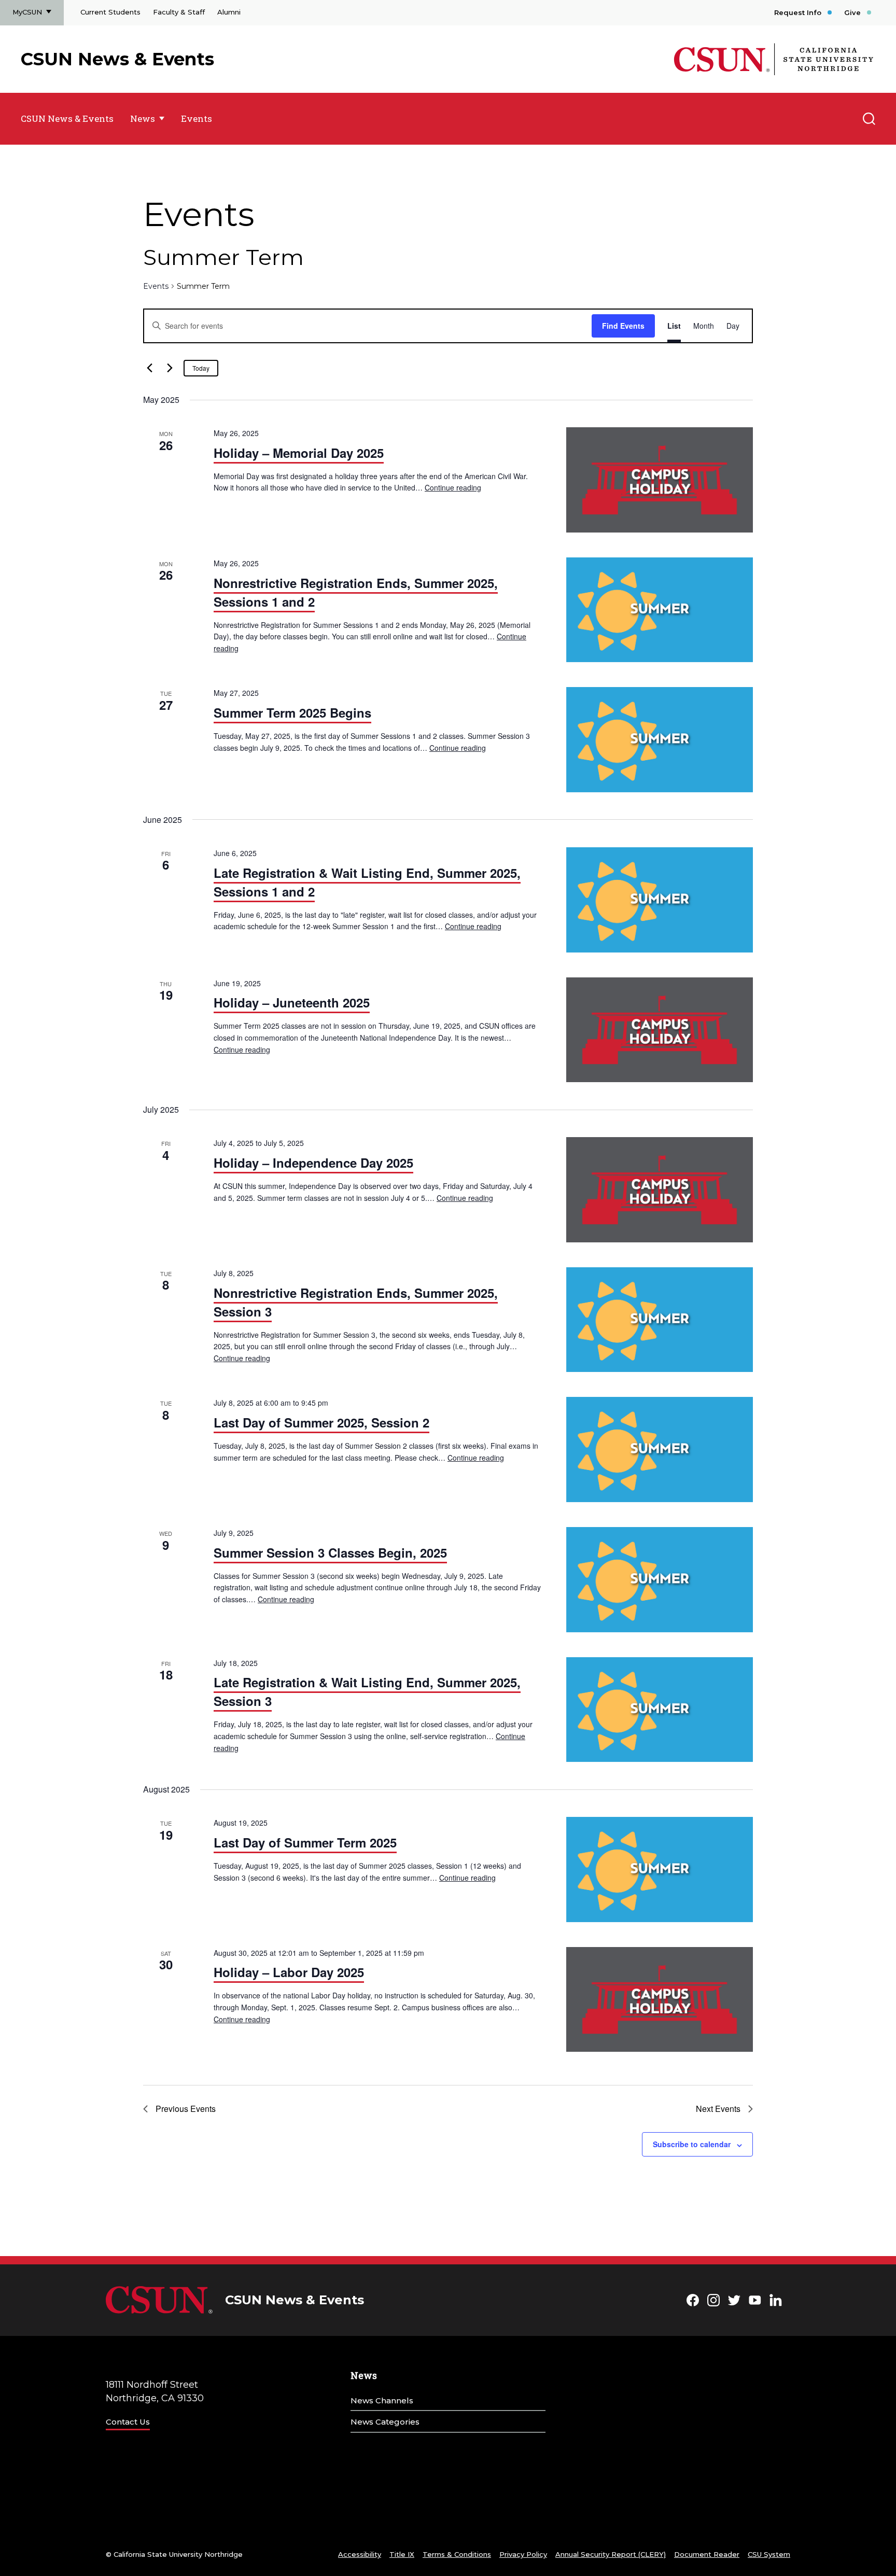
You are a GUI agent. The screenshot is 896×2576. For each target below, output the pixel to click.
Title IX (402, 2554)
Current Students (110, 12)
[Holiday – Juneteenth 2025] (660, 1030)
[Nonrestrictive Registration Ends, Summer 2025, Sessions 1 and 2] (660, 610)
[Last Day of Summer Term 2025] (660, 1870)
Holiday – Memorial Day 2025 (299, 453)
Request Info (798, 12)
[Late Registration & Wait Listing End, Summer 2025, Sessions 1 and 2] (660, 900)
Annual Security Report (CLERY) (611, 2554)
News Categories (385, 2422)
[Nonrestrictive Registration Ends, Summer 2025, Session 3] (660, 1320)
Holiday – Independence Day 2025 (313, 1163)
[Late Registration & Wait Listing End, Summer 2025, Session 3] (660, 1710)
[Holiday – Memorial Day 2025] (660, 480)
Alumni (229, 12)
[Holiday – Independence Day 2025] (660, 1190)
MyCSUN (27, 12)
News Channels (382, 2400)
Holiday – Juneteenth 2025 (292, 1002)
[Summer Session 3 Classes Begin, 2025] (660, 1580)
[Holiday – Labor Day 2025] (660, 2000)
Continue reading (453, 487)
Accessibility (360, 2554)
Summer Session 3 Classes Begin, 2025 (330, 1552)
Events (197, 118)
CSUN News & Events (117, 59)
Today (201, 368)
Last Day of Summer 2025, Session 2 (321, 1422)
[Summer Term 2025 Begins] (660, 740)
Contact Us (128, 2422)
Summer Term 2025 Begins (292, 712)
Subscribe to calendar (692, 2144)
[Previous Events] (149, 368)
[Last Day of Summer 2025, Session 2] (660, 1450)
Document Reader (707, 2554)
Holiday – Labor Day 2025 (289, 1972)
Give (852, 12)
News (143, 118)
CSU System (769, 2554)
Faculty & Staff (179, 12)
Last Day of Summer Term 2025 (305, 1842)
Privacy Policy (523, 2554)
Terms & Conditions (457, 2554)
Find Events (623, 326)
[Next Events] (170, 368)
